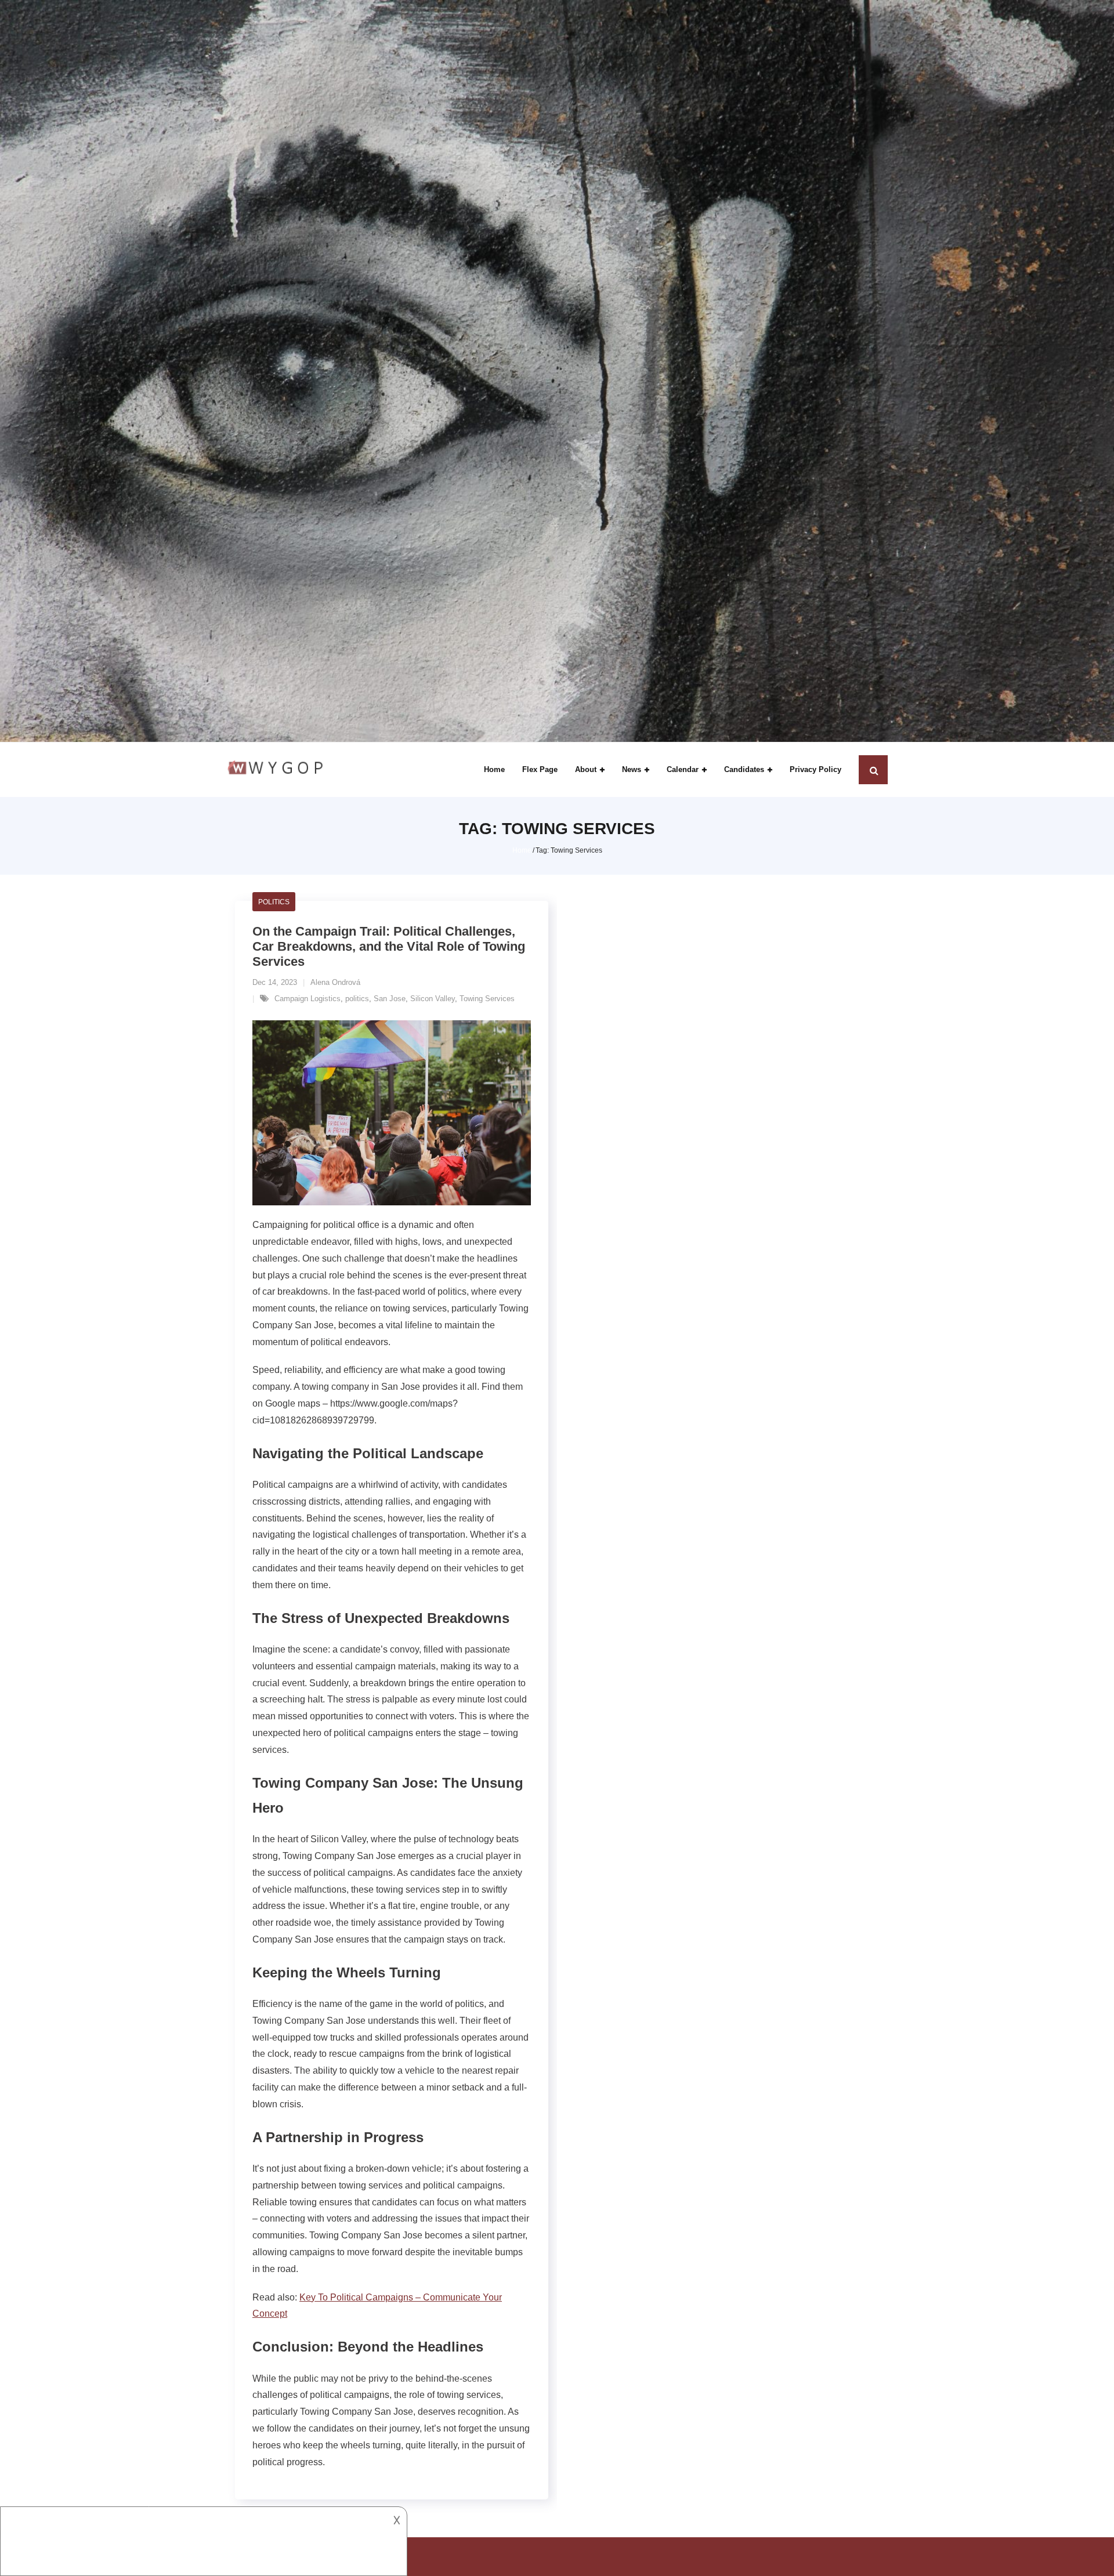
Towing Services (487, 999)
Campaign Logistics (308, 999)
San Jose (390, 999)
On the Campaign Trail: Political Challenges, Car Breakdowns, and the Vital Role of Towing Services (389, 947)
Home (522, 850)
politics (357, 999)
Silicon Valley (433, 999)
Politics (274, 902)
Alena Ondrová (335, 982)
